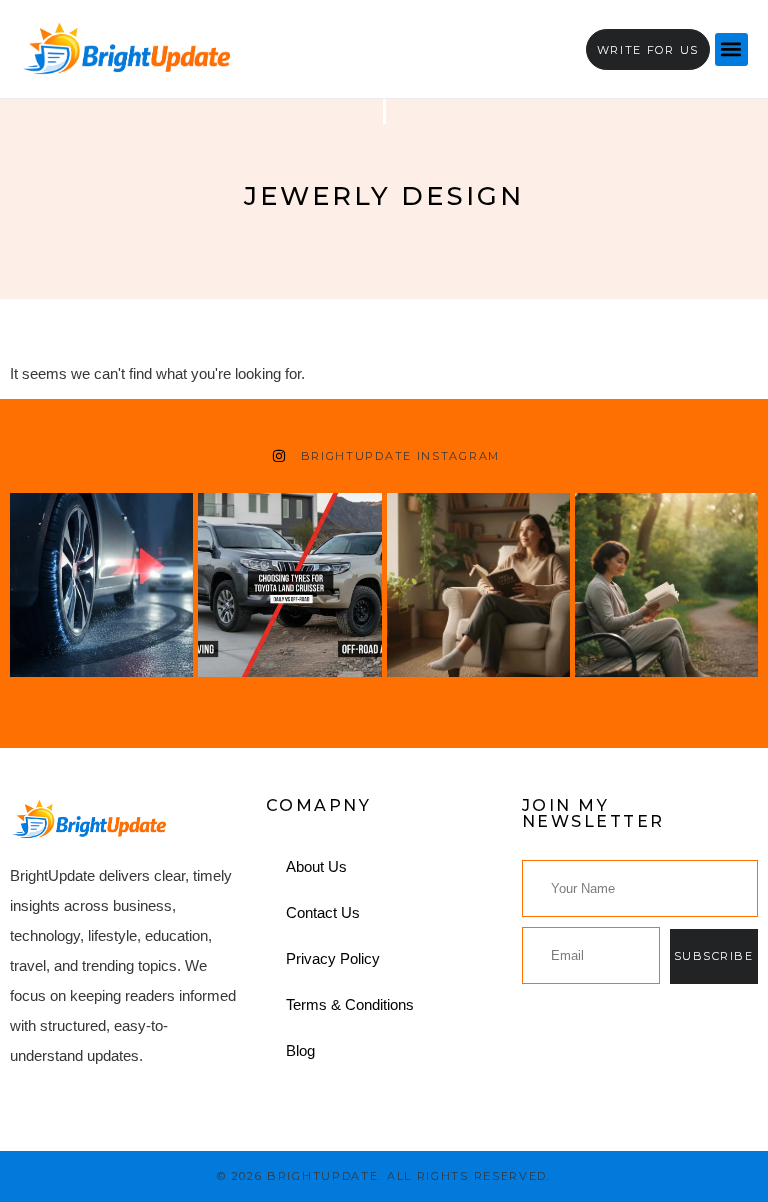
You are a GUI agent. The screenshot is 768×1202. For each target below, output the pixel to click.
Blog (300, 1050)
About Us (316, 866)
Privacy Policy (333, 958)
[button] (731, 49)
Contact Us (323, 912)
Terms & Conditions (350, 1004)
